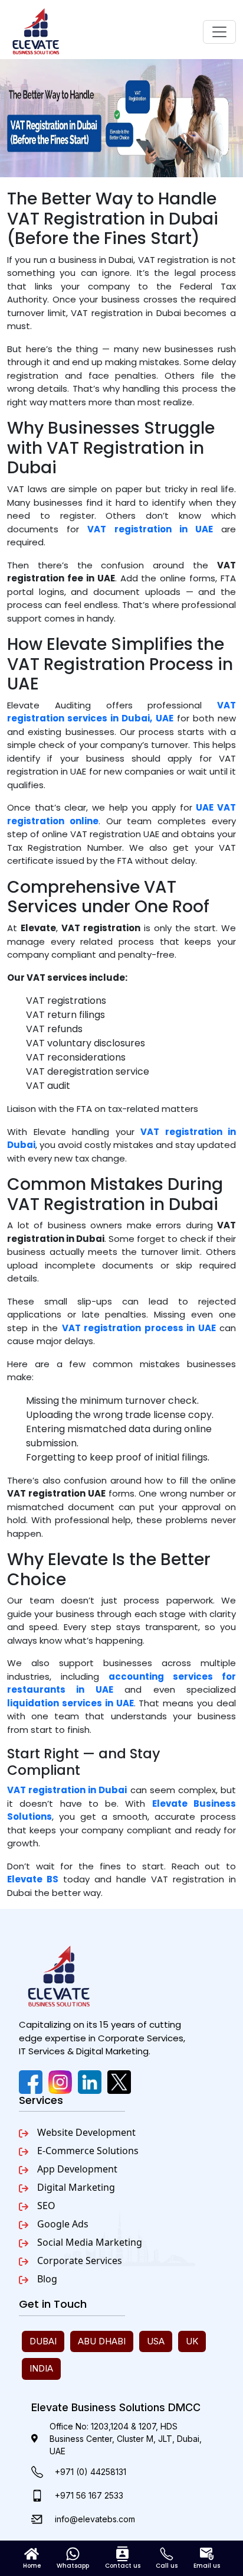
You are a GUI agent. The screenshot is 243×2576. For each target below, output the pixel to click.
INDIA (41, 2368)
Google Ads (63, 2224)
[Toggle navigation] (219, 32)
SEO (46, 2206)
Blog (47, 2279)
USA (156, 2341)
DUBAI (43, 2341)
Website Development (86, 2132)
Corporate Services (80, 2260)
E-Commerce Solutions (88, 2151)
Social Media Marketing (90, 2242)
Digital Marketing (76, 2187)
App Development (77, 2169)
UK (192, 2341)
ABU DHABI (102, 2341)
